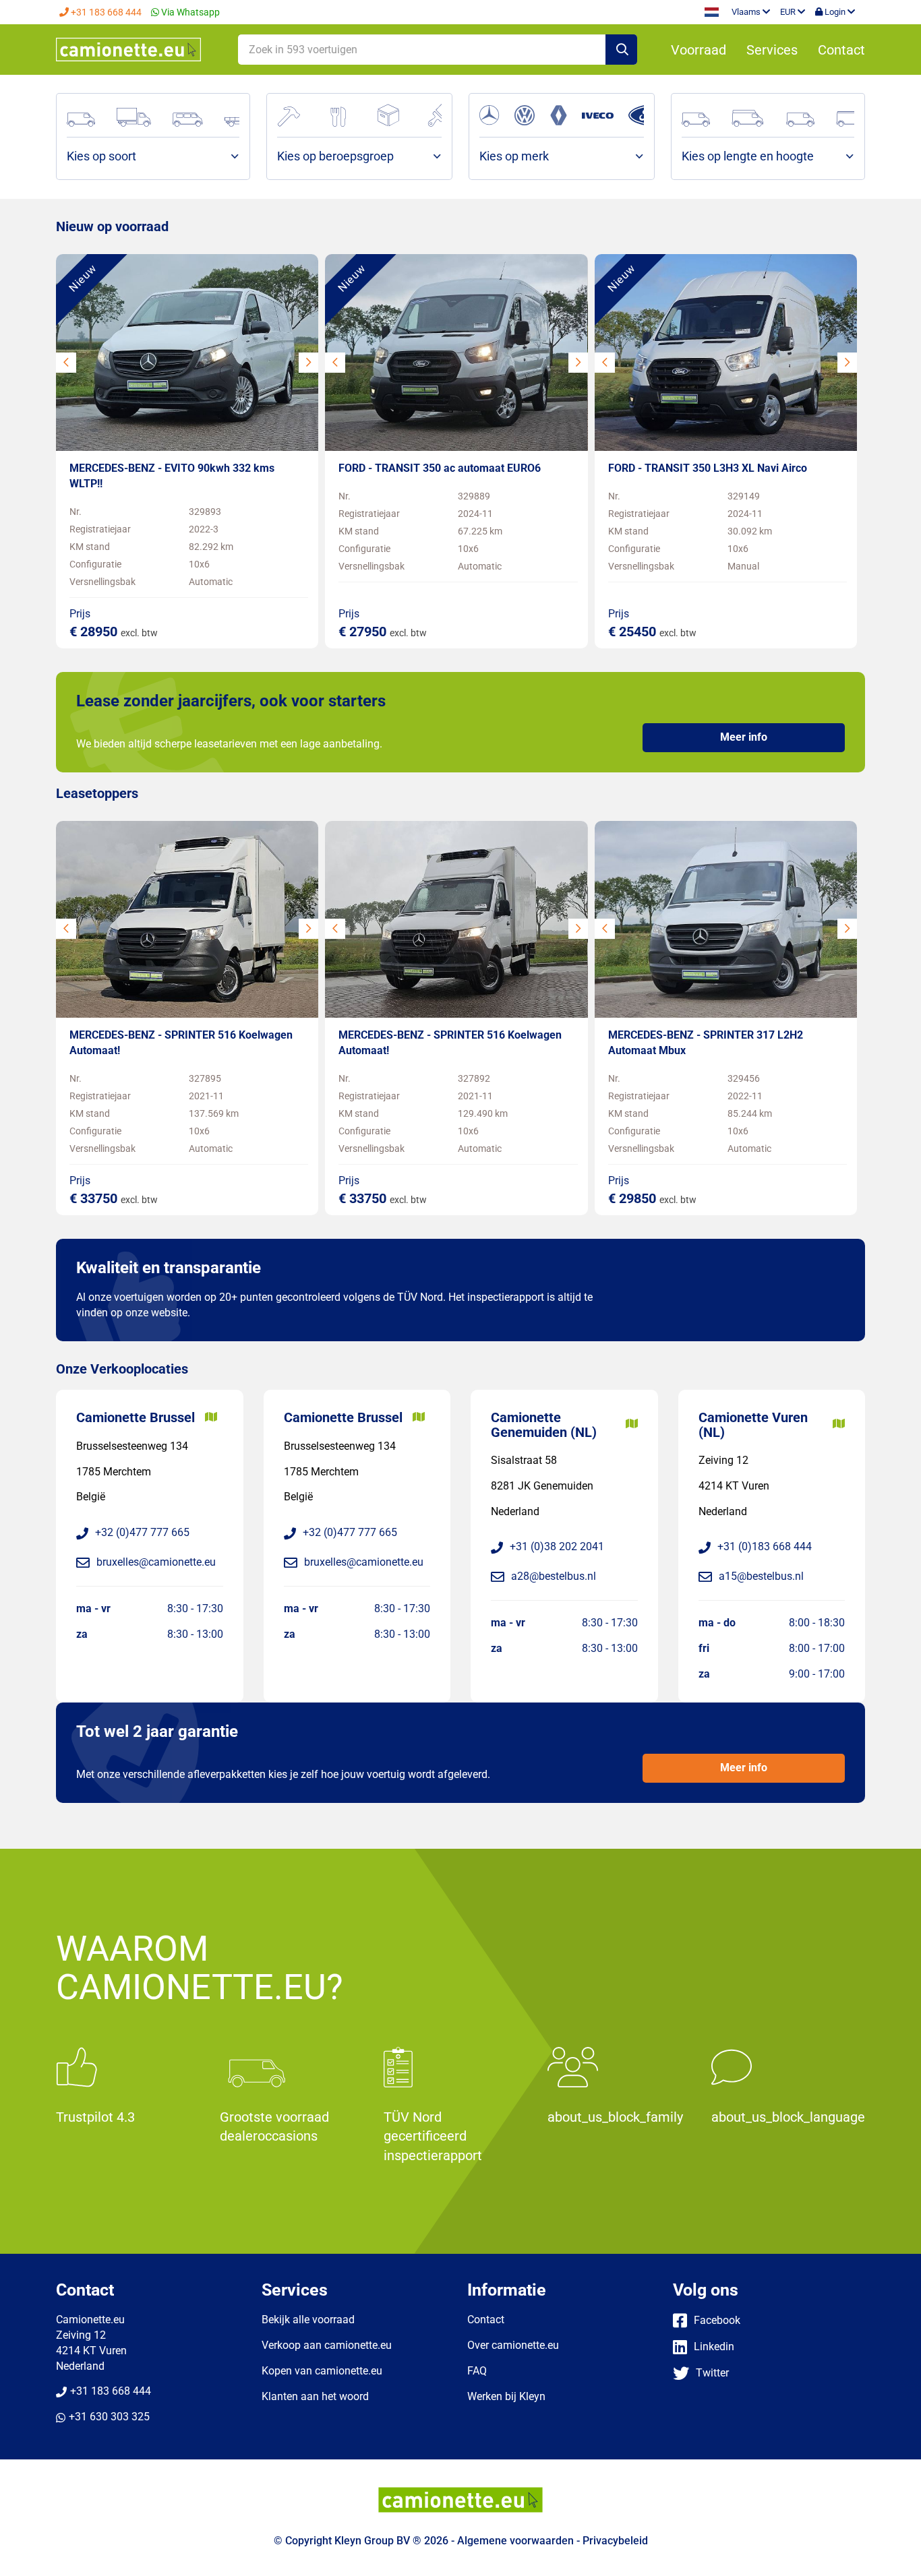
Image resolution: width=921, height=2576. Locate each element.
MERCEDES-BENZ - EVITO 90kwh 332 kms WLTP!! (172, 476)
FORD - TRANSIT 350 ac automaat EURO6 (440, 468)
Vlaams (747, 12)
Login (835, 12)
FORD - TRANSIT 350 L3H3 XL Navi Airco (708, 468)
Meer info (744, 737)
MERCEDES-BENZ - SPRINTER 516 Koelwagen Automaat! (181, 1043)
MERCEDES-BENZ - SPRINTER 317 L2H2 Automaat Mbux (706, 1043)
